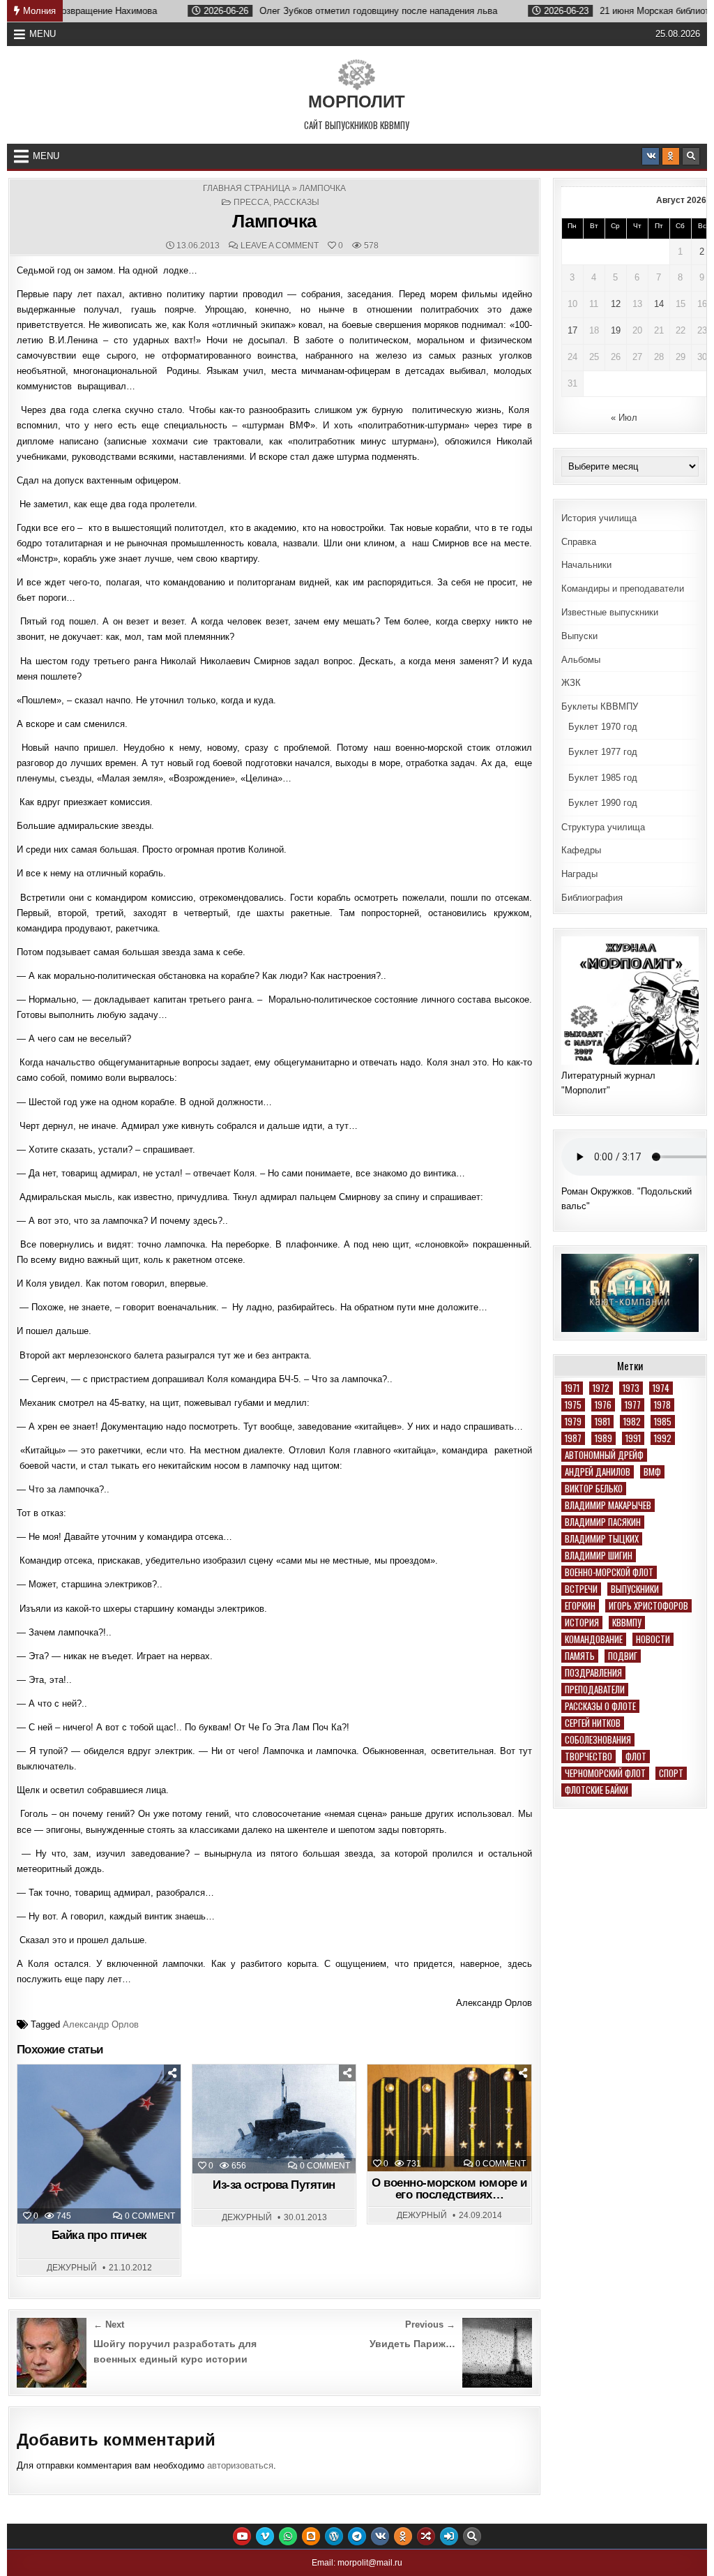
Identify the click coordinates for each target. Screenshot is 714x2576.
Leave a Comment (280, 246)
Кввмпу (627, 1623)
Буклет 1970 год (603, 727)
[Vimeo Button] (265, 2536)
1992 (663, 1438)
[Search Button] (691, 156)
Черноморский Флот (605, 1773)
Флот (636, 1757)
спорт (671, 1773)
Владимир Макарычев (608, 1505)
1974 (661, 1388)
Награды (579, 874)
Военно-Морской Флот (609, 1572)
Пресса (251, 202)
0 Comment (150, 2216)
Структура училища (603, 827)
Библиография (592, 898)
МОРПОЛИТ (357, 102)
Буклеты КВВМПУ (600, 706)
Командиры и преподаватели (623, 589)
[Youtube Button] (242, 2536)
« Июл (624, 418)
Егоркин (580, 1606)
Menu (43, 34)
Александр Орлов (101, 2024)
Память (580, 1656)
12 (616, 304)
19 (616, 330)
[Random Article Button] (426, 2536)
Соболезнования (598, 1740)
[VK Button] (651, 156)
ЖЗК (571, 683)
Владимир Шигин (599, 1556)
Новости (653, 1639)
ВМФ (652, 1472)
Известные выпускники (610, 612)
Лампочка (274, 221)
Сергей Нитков (593, 1723)
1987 (573, 1438)
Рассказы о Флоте (600, 1706)
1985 (663, 1422)
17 (572, 330)
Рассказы (296, 202)
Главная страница (246, 188)
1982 (632, 1422)
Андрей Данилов (598, 1472)
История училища (599, 518)
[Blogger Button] (311, 2536)
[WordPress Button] (334, 2536)
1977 (633, 1405)
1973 (631, 1388)
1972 (601, 1388)
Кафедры (581, 850)
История (582, 1623)
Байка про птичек (99, 2235)
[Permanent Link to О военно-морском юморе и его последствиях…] (449, 2118)
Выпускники (635, 1589)
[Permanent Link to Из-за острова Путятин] (274, 2119)
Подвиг (623, 1656)
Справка (579, 542)
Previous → (430, 2324)
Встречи (581, 1589)
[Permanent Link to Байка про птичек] (99, 2144)
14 (659, 304)
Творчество (588, 1757)
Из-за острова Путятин (274, 2185)
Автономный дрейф (604, 1455)
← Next (109, 2324)
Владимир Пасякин (603, 1522)
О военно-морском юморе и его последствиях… (449, 2189)
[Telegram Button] (357, 2536)
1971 (572, 1388)
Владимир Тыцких (602, 1539)
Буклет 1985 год (603, 778)
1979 (573, 1422)
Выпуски (579, 636)
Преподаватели (595, 1690)
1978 (662, 1405)
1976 (603, 1405)
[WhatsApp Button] (288, 2536)
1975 (573, 1405)
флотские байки (597, 1790)
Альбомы (581, 660)
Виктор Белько (594, 1489)
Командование (594, 1639)
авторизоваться (240, 2465)
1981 (602, 1422)
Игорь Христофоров (648, 1606)
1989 (603, 1438)
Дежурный (72, 2268)
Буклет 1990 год (603, 803)
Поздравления (593, 1673)
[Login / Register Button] (449, 2536)
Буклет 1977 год (603, 752)
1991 (633, 1438)
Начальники (586, 565)
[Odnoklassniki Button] (671, 156)
